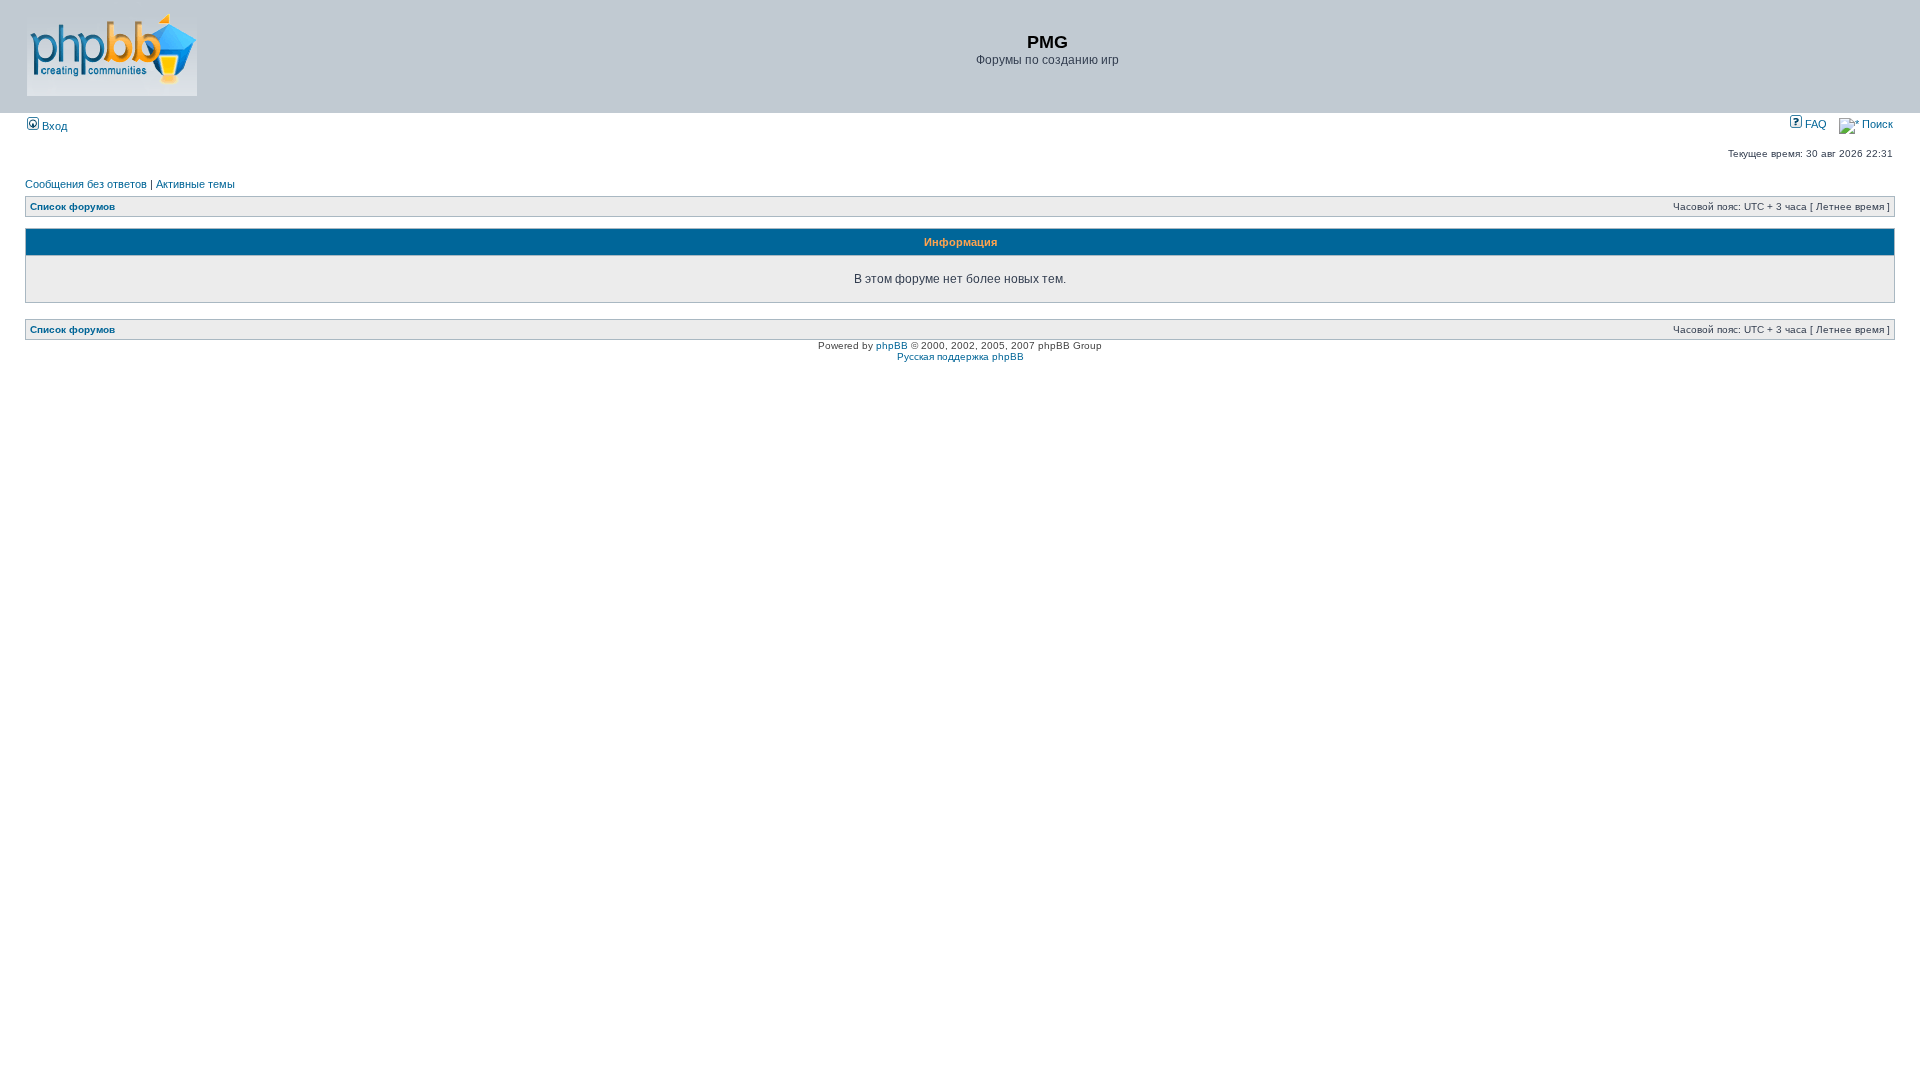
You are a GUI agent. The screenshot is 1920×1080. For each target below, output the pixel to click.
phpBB (892, 345)
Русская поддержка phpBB (960, 356)
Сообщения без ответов (86, 184)
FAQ (1814, 124)
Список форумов (72, 206)
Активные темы (195, 184)
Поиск (1876, 124)
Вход (53, 126)
